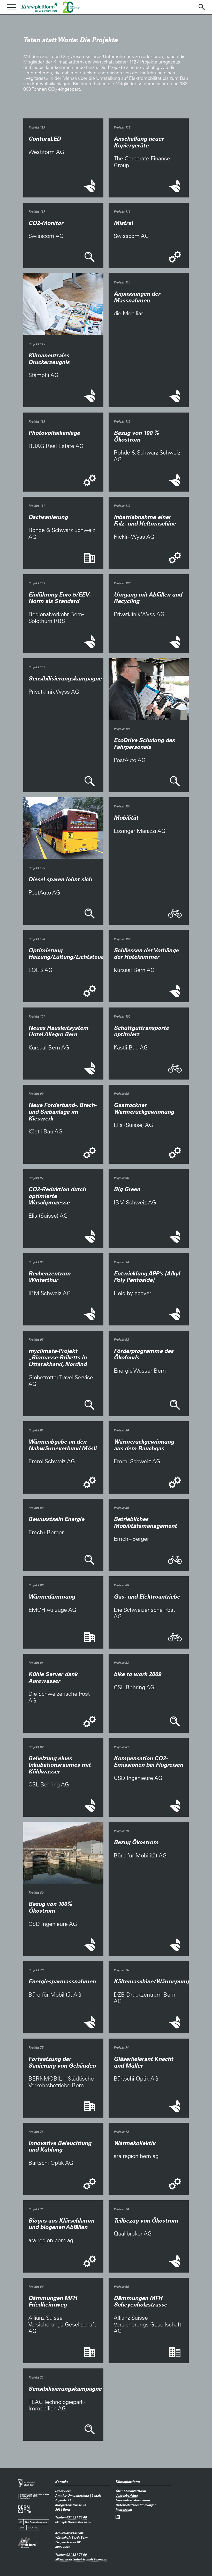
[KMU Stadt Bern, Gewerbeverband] (28, 2542)
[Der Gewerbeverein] (33, 2525)
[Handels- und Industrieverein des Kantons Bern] (33, 2496)
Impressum (124, 2509)
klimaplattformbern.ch (73, 2522)
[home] (39, 7)
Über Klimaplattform (131, 2491)
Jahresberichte (127, 2495)
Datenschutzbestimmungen (136, 2505)
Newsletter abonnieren (133, 2500)
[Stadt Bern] (26, 2483)
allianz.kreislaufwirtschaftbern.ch (81, 2559)
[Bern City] (24, 2509)
